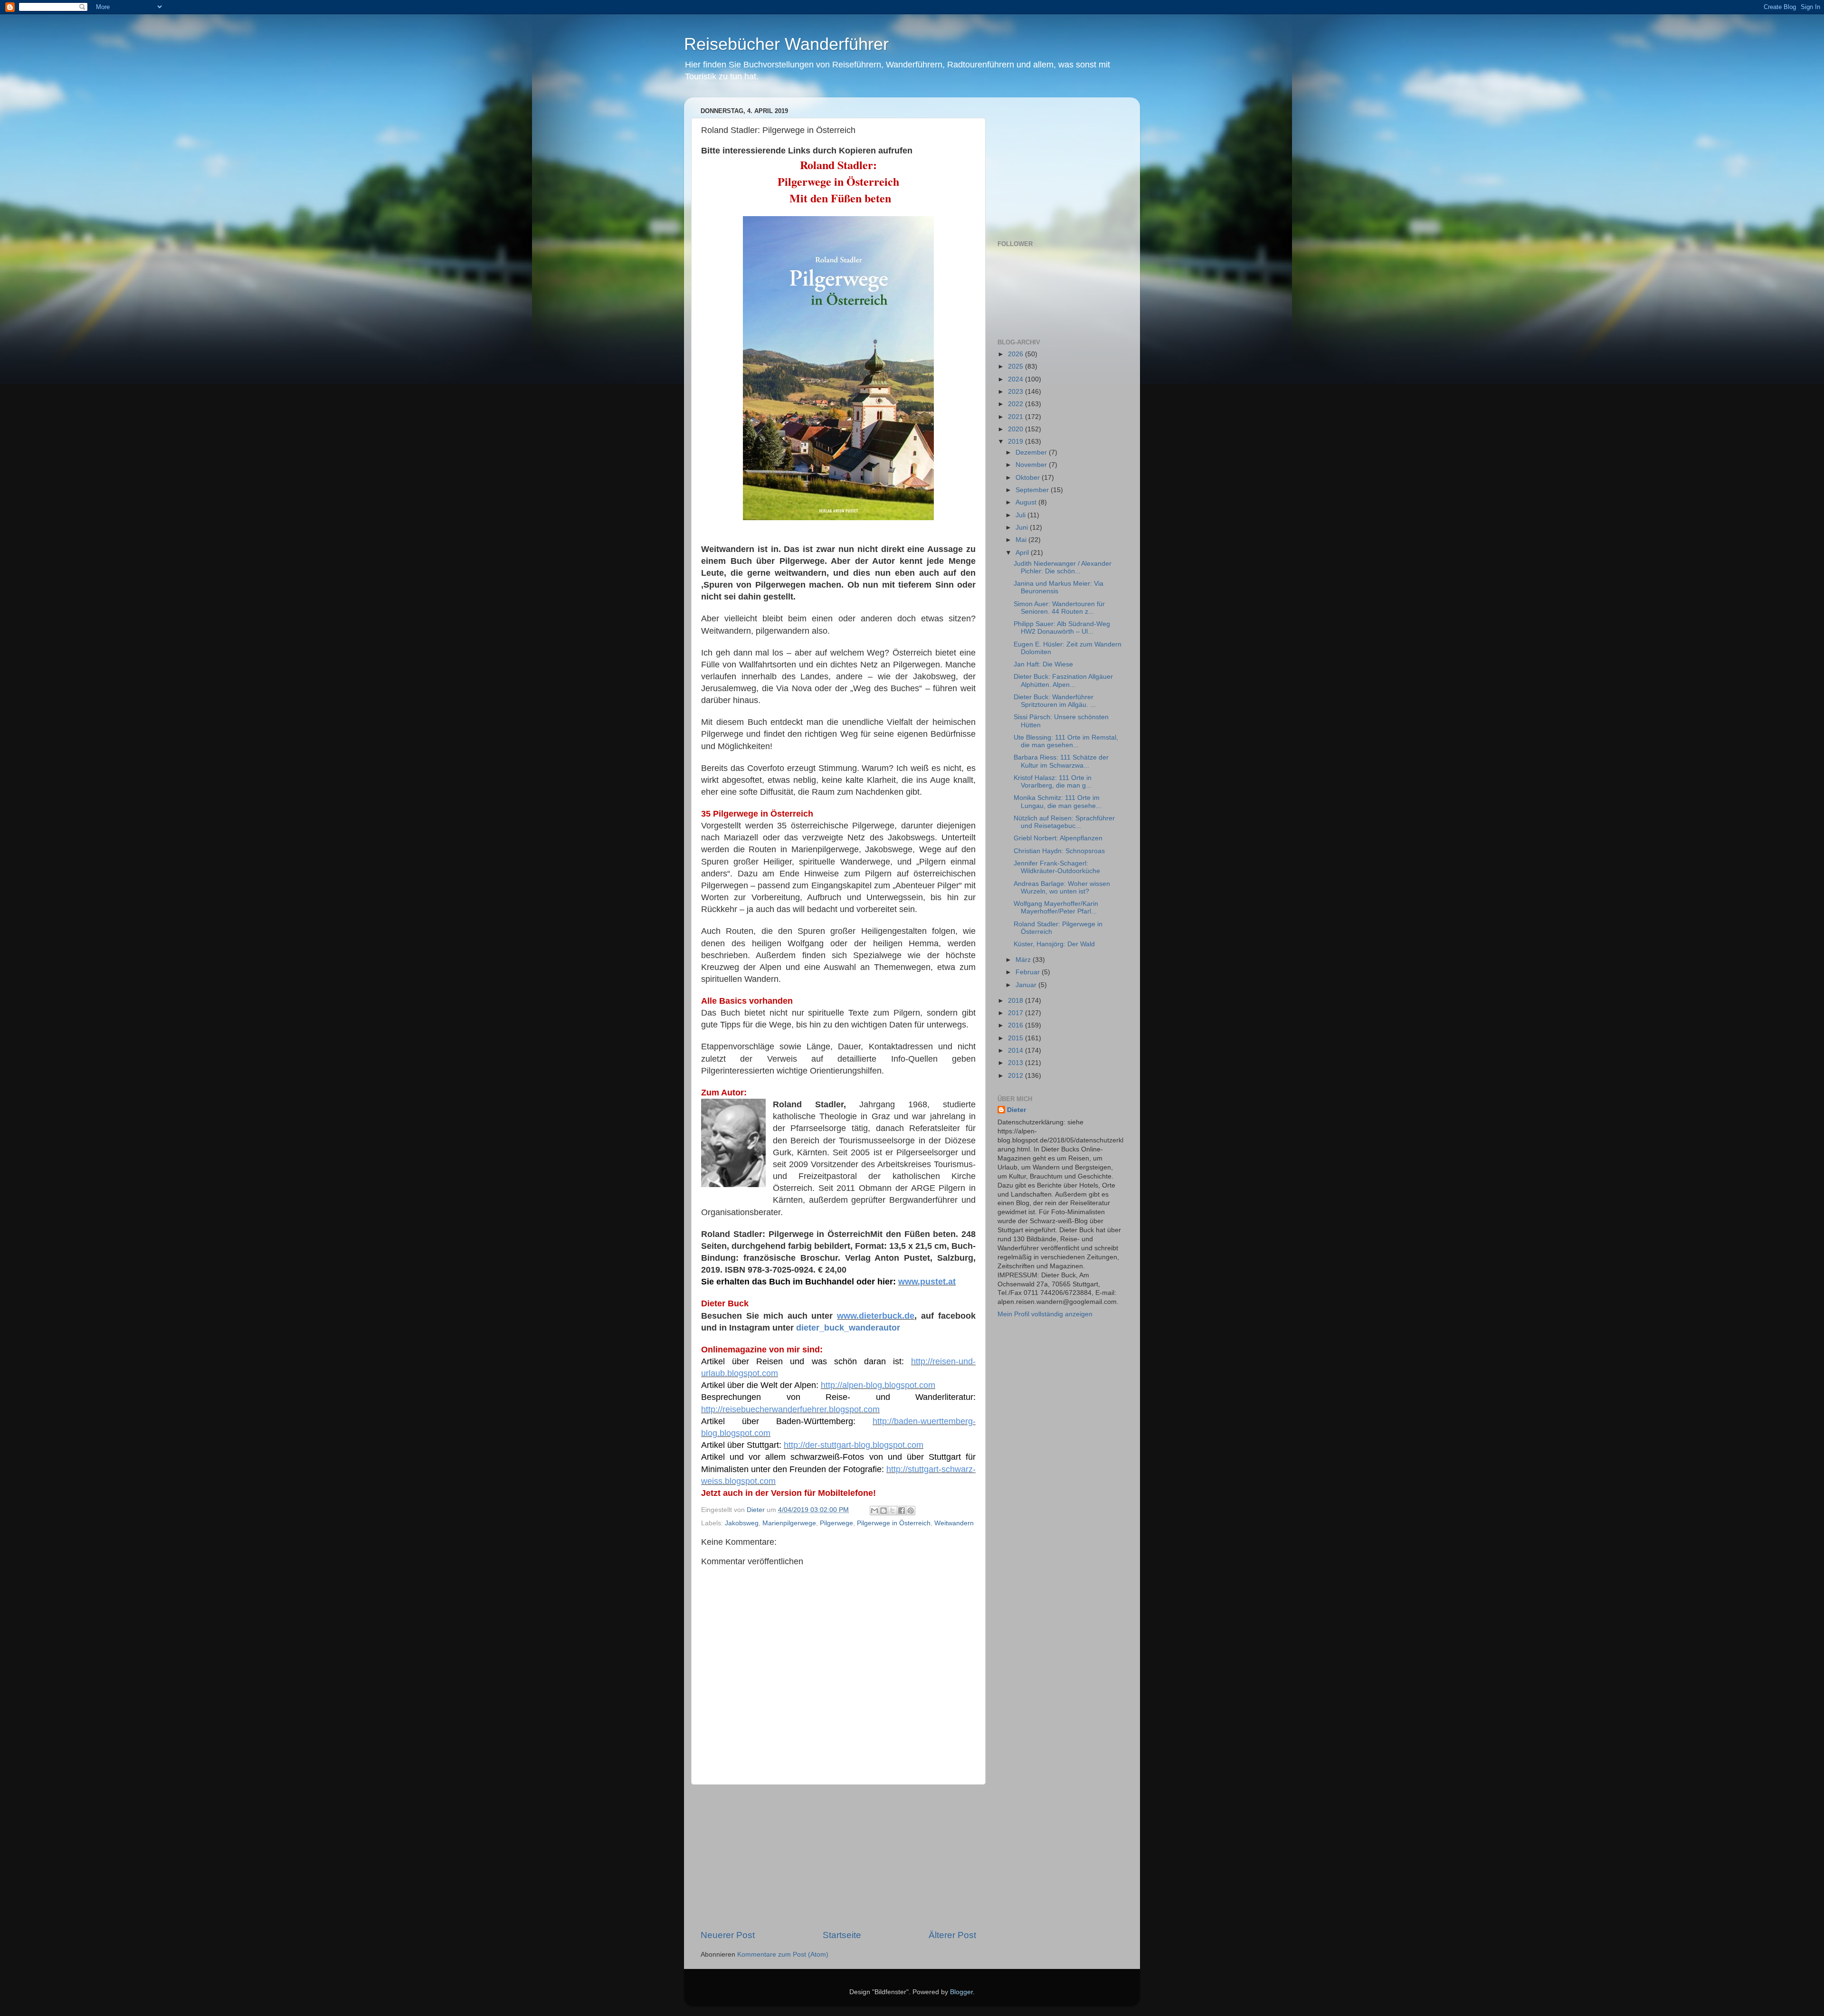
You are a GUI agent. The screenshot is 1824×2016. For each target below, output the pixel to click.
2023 (1016, 392)
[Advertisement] (838, 1857)
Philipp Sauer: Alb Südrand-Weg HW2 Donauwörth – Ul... (1062, 628)
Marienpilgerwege (789, 1523)
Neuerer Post (728, 1935)
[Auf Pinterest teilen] (911, 1511)
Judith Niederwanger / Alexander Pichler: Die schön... (1063, 567)
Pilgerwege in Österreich (894, 1523)
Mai (1022, 540)
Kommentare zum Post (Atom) (783, 1954)
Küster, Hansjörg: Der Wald (1054, 944)
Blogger (961, 1992)
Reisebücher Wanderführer (786, 44)
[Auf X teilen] (893, 1511)
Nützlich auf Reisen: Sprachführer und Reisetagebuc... (1064, 822)
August (1027, 502)
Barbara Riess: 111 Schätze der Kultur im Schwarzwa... (1061, 761)
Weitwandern (954, 1523)
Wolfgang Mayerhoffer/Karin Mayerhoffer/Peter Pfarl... (1056, 908)
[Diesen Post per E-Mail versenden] (874, 1511)
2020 (1016, 429)
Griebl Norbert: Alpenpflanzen (1058, 838)
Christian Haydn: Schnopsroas (1059, 851)
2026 (1016, 354)
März (1024, 960)
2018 (1016, 1001)
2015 (1016, 1038)
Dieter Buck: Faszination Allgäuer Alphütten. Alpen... (1063, 680)
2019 (1016, 442)
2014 (1016, 1051)
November (1032, 465)
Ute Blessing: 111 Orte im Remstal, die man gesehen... (1066, 741)
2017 (1016, 1013)
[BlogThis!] (883, 1511)
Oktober (1029, 478)
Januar (1027, 985)
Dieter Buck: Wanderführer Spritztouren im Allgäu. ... (1055, 701)
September (1033, 490)
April (1023, 553)
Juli (1021, 515)
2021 (1016, 417)
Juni (1023, 528)
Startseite (842, 1935)
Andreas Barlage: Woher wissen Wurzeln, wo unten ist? (1062, 888)
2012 (1016, 1076)
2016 (1016, 1025)
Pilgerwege (836, 1523)
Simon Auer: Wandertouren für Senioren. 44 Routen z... (1059, 608)
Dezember (1032, 452)
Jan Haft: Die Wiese (1043, 664)
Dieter (1016, 1110)
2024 (1016, 379)
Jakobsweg (742, 1523)
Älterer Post (952, 1935)
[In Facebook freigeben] (902, 1511)
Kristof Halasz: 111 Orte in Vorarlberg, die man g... (1053, 782)
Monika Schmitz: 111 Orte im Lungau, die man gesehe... (1058, 802)
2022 (1016, 404)
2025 (1016, 366)
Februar (1029, 972)
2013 (1016, 1063)
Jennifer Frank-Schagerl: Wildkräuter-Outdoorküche (1057, 867)
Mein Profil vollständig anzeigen (1045, 1314)
